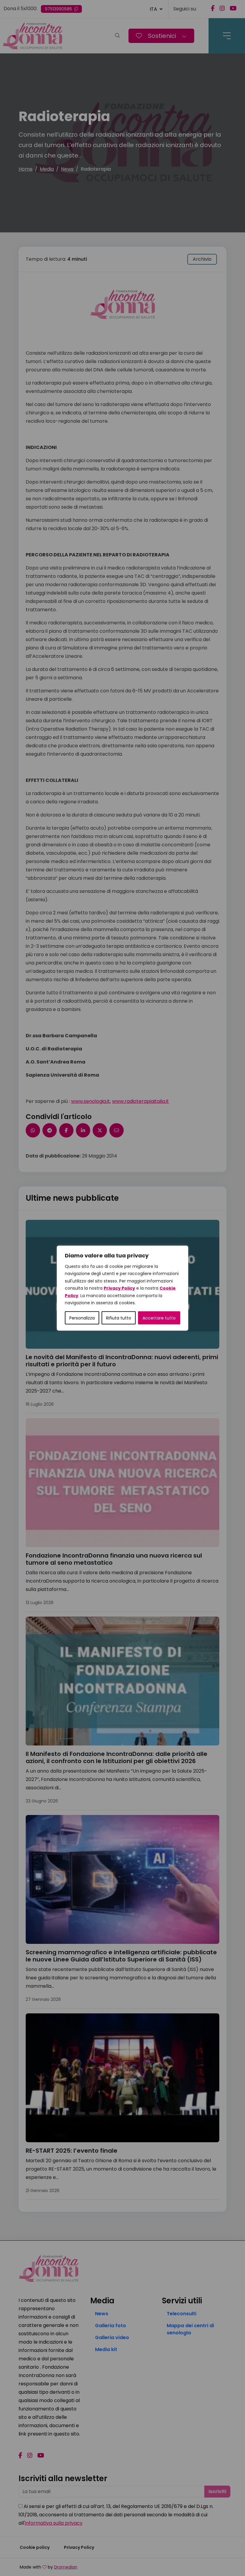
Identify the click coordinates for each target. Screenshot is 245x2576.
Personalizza (82, 1318)
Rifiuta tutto (119, 1318)
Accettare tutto (159, 1318)
